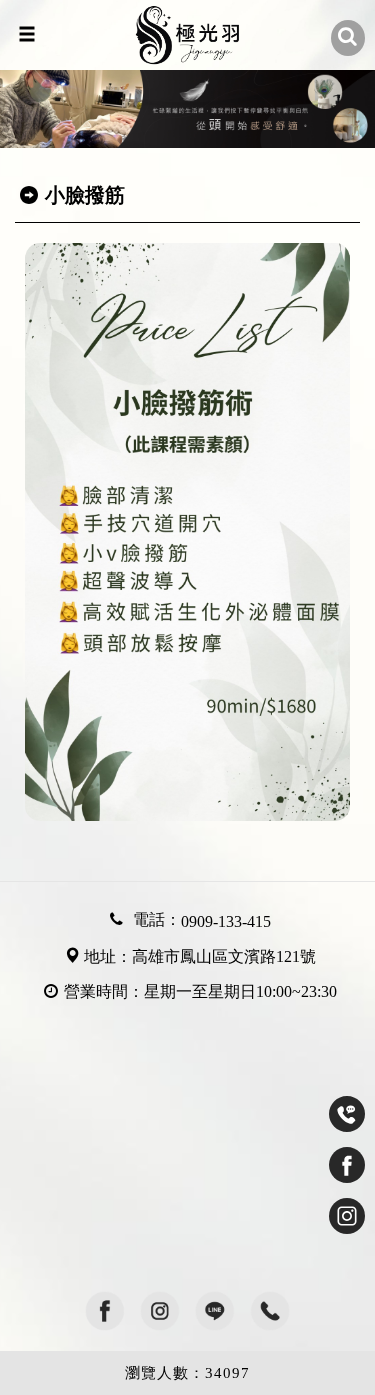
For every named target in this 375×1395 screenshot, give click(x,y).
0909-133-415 (226, 921)
